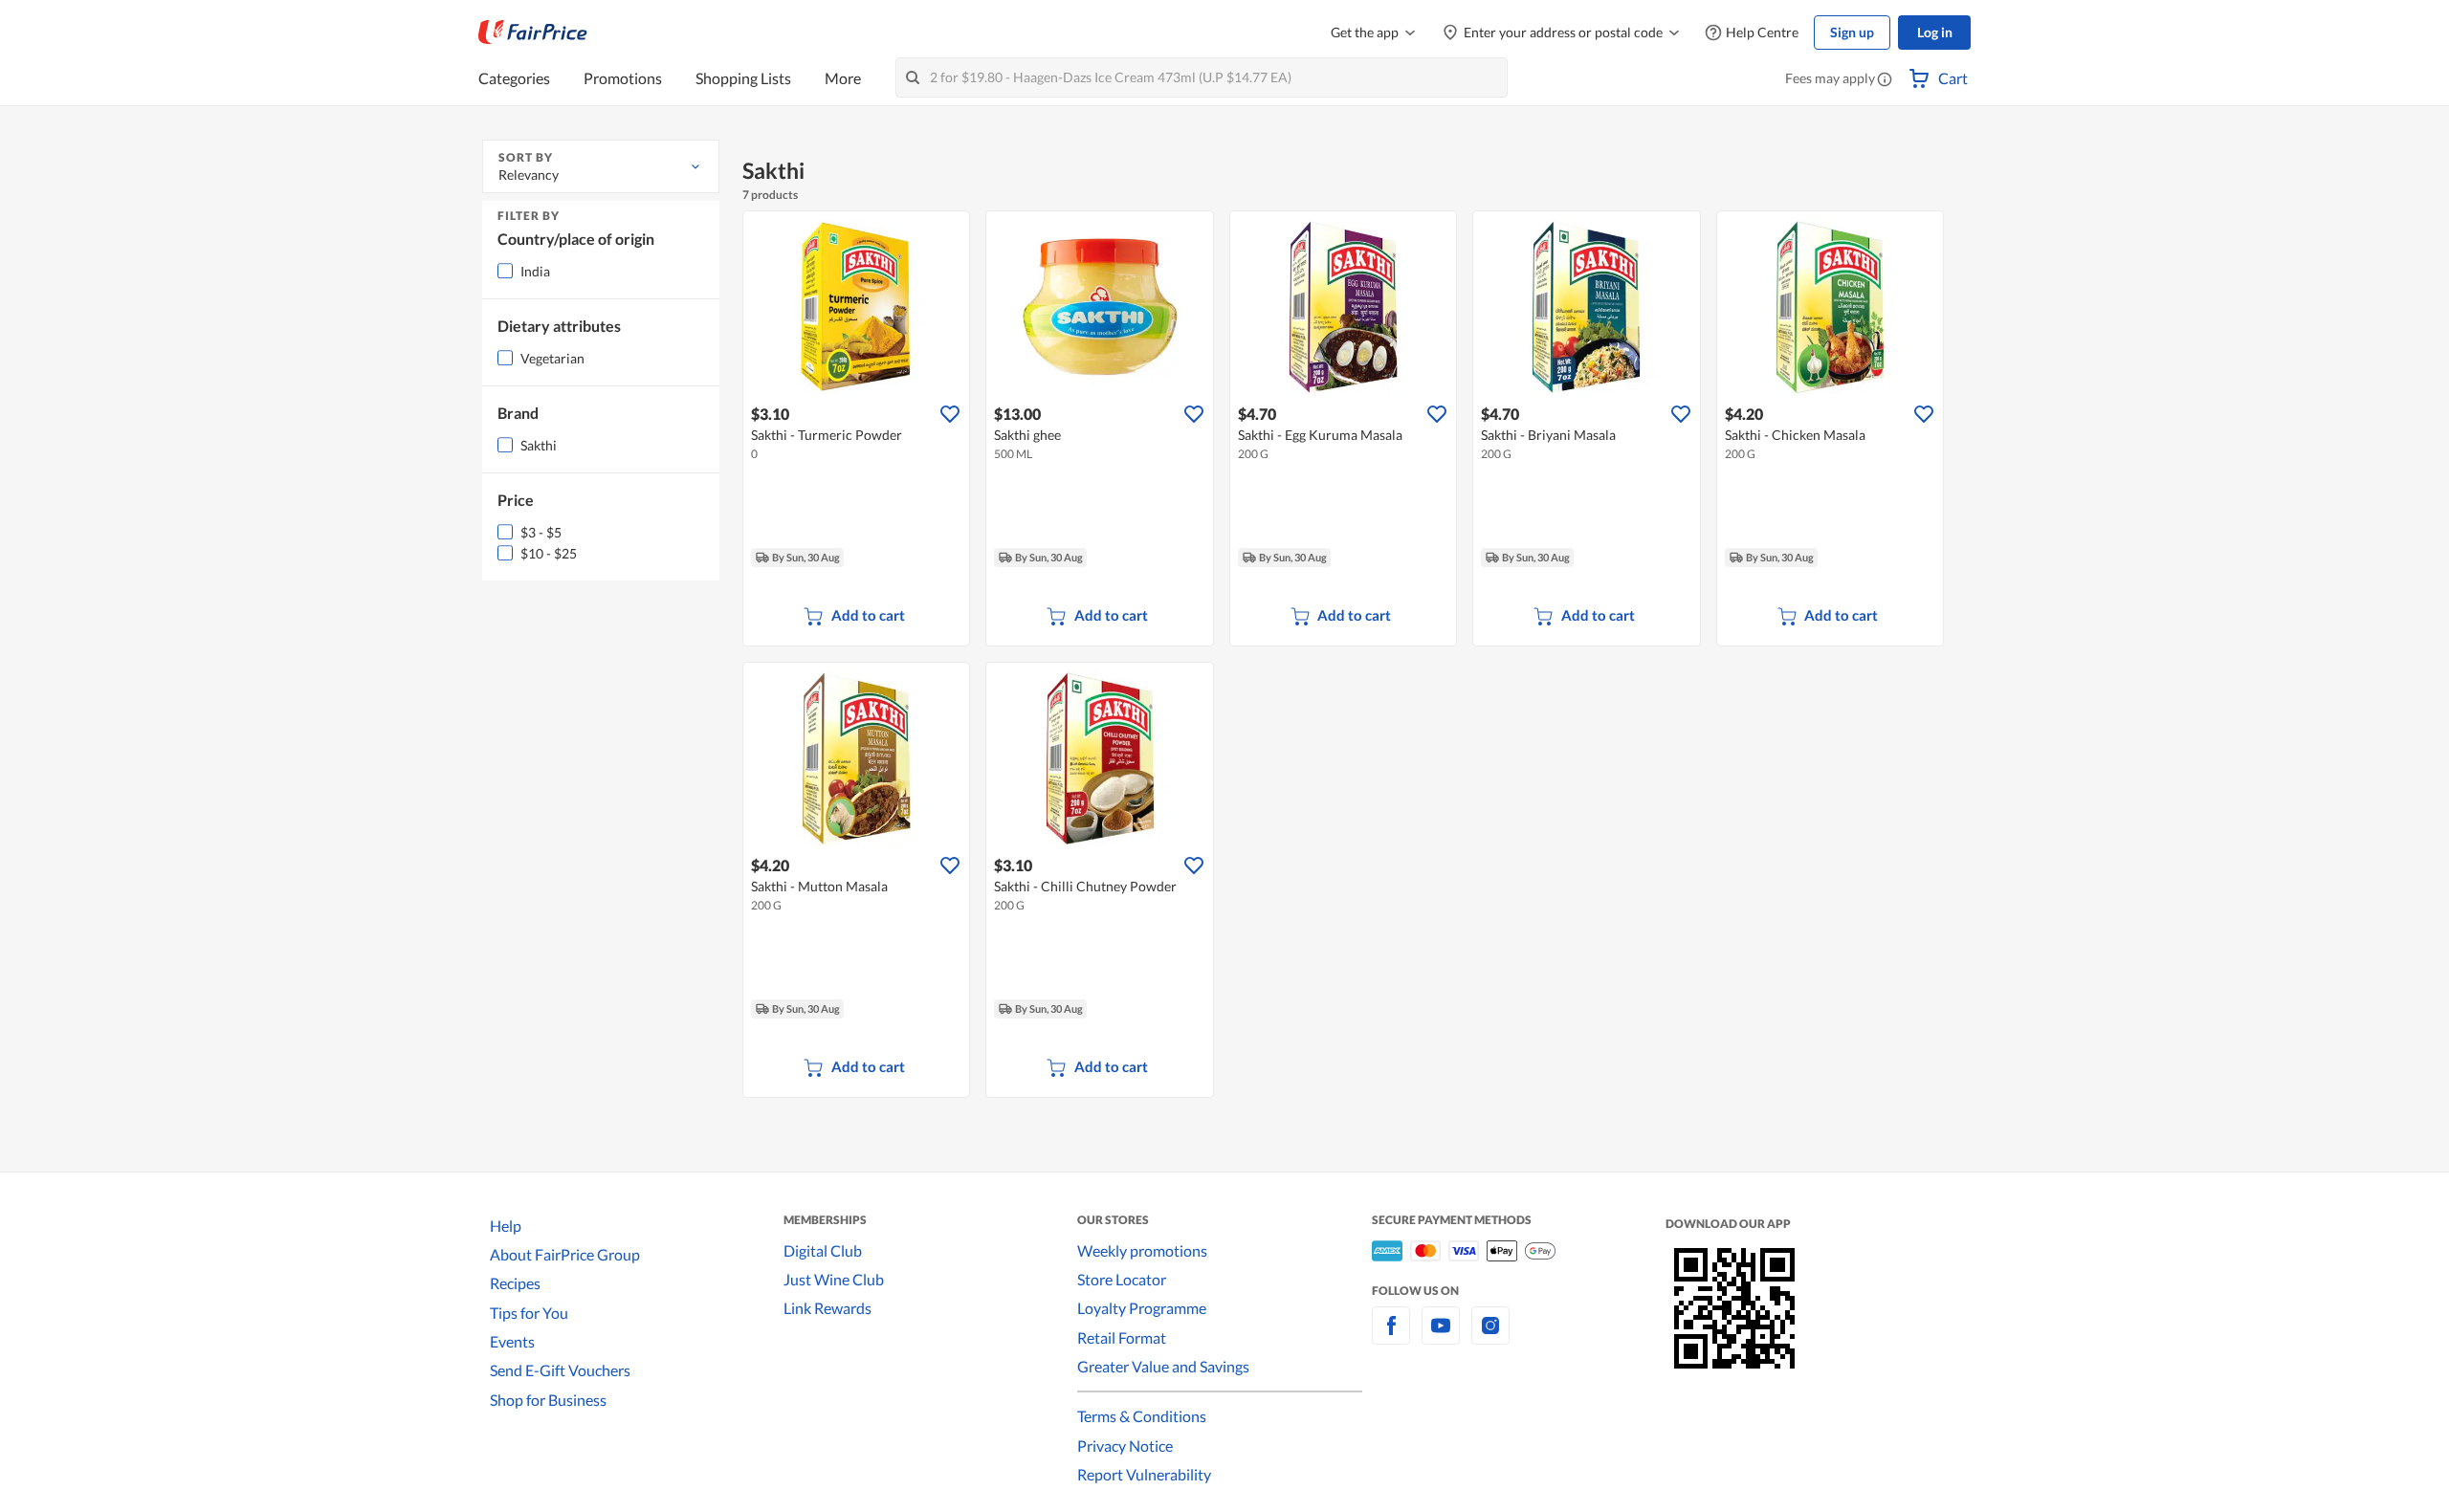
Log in (1935, 32)
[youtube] (1441, 1337)
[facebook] (1391, 1337)
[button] (1885, 80)
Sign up (1852, 32)
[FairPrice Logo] (533, 33)
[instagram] (1490, 1337)
